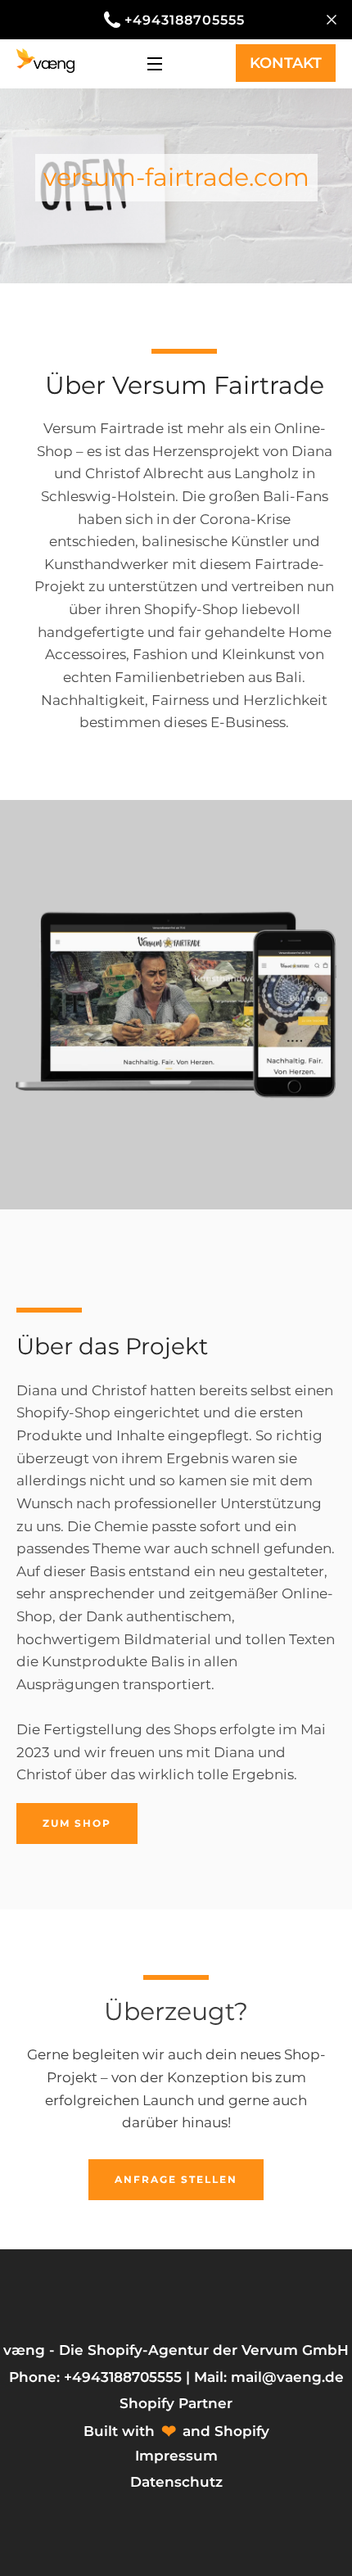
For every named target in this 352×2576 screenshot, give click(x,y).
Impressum (176, 2456)
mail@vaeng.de (287, 2377)
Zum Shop (77, 1823)
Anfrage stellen (176, 2179)
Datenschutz (176, 2482)
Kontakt (286, 63)
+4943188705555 (185, 20)
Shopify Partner (176, 2403)
